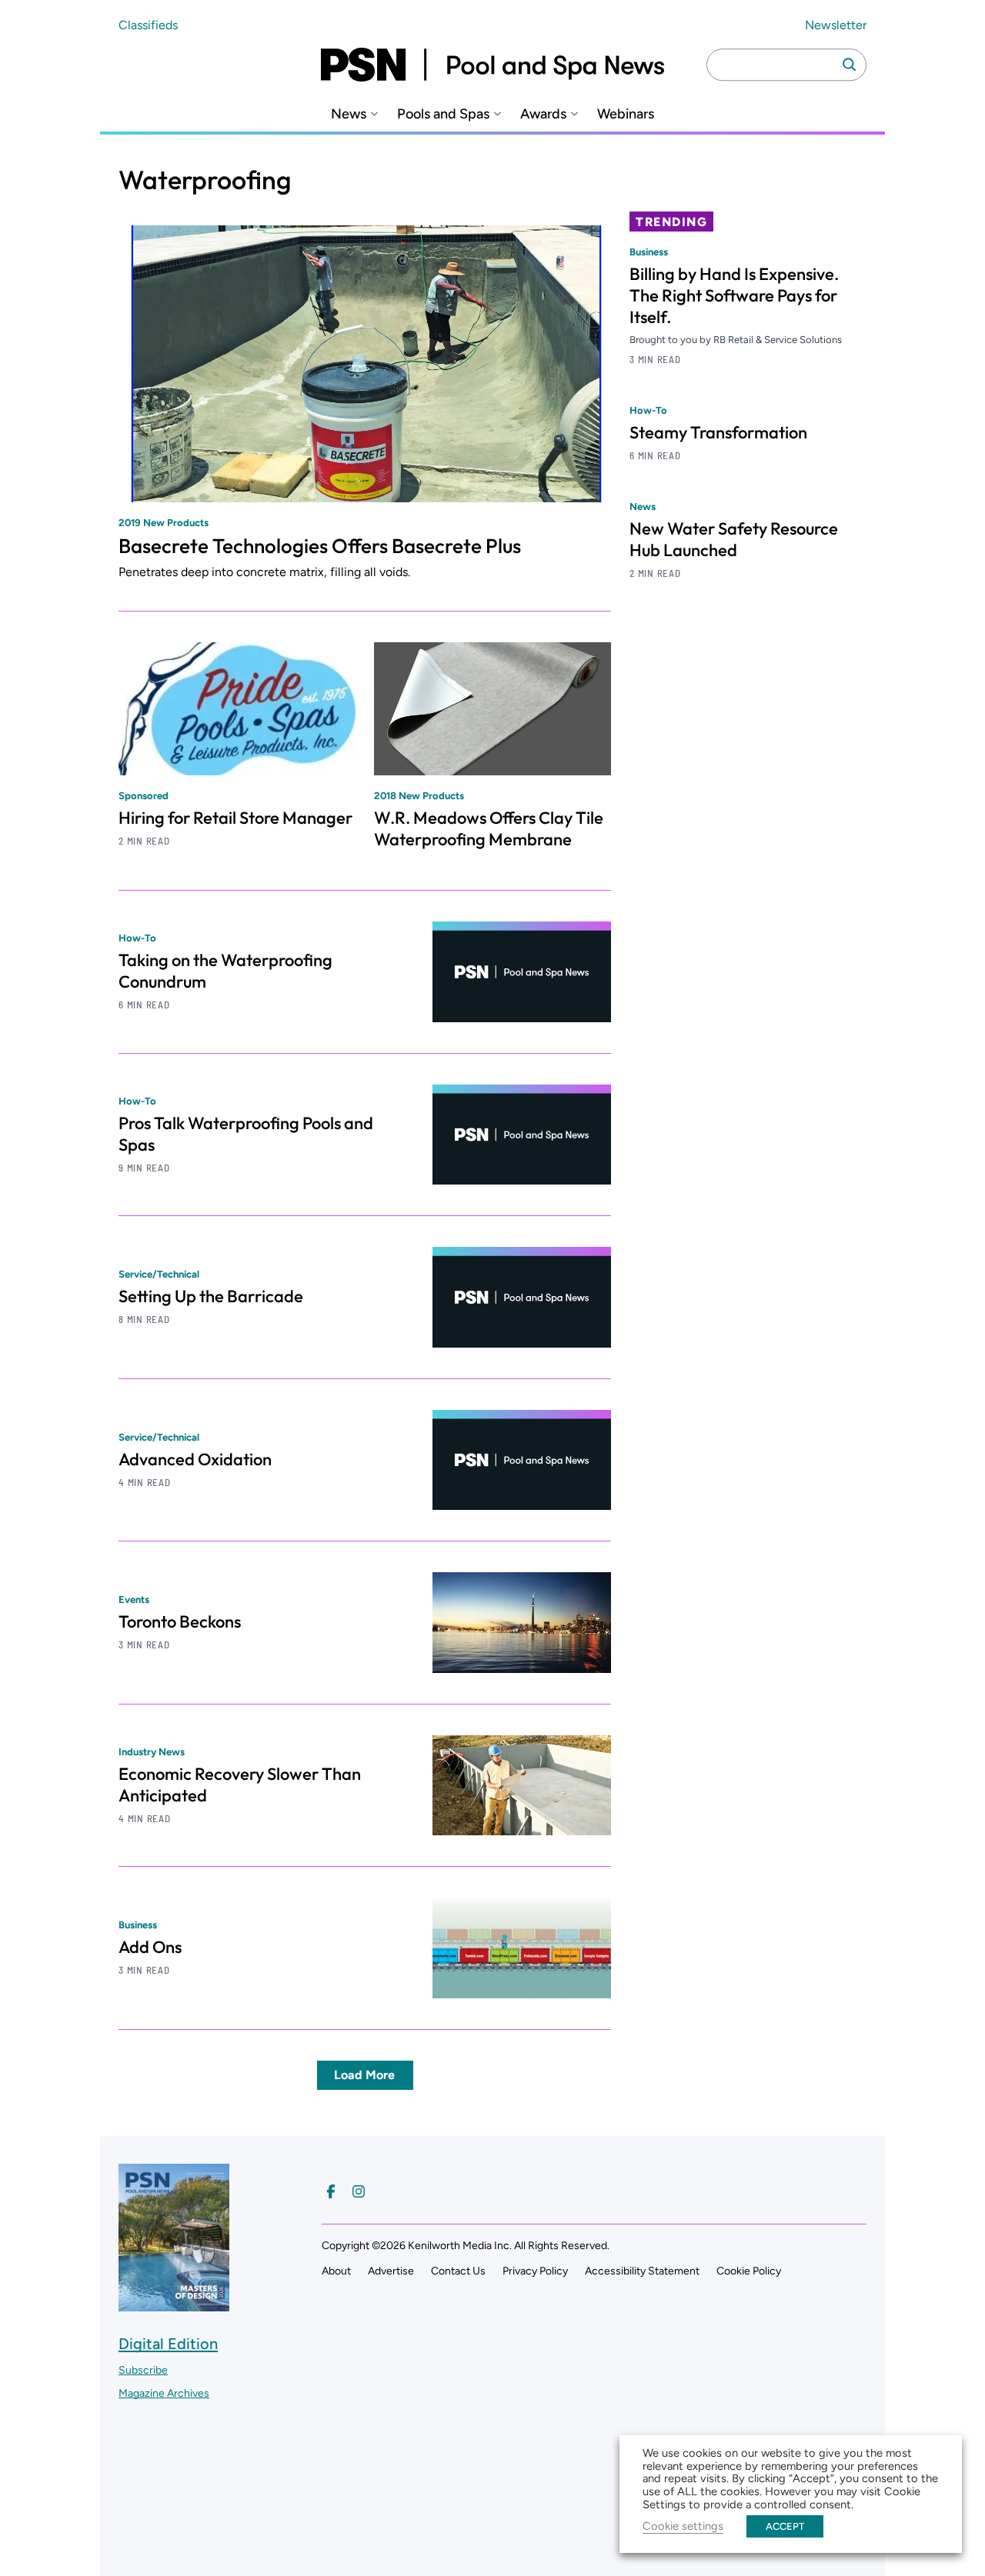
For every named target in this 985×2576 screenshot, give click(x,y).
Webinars (626, 114)
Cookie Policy (749, 2271)
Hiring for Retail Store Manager (235, 818)
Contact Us (458, 2271)
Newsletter (836, 25)
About (336, 2271)
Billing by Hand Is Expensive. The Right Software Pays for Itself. (734, 295)
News (349, 114)
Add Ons (150, 1947)
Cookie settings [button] (683, 2526)
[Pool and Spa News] (492, 65)
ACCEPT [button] (785, 2526)
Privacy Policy (535, 2271)
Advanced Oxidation (195, 1459)
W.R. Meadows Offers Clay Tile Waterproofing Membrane (489, 828)
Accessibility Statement (642, 2271)
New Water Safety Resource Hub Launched (734, 539)
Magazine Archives (164, 2393)
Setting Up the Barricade (211, 1296)
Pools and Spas (443, 114)
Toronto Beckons (180, 1621)
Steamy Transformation (718, 432)
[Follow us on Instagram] (359, 2191)
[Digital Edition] (174, 2304)
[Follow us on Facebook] (331, 2191)
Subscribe (143, 2370)
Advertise (391, 2271)
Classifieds (148, 25)
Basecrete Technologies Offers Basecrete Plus (320, 546)
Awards (543, 114)
